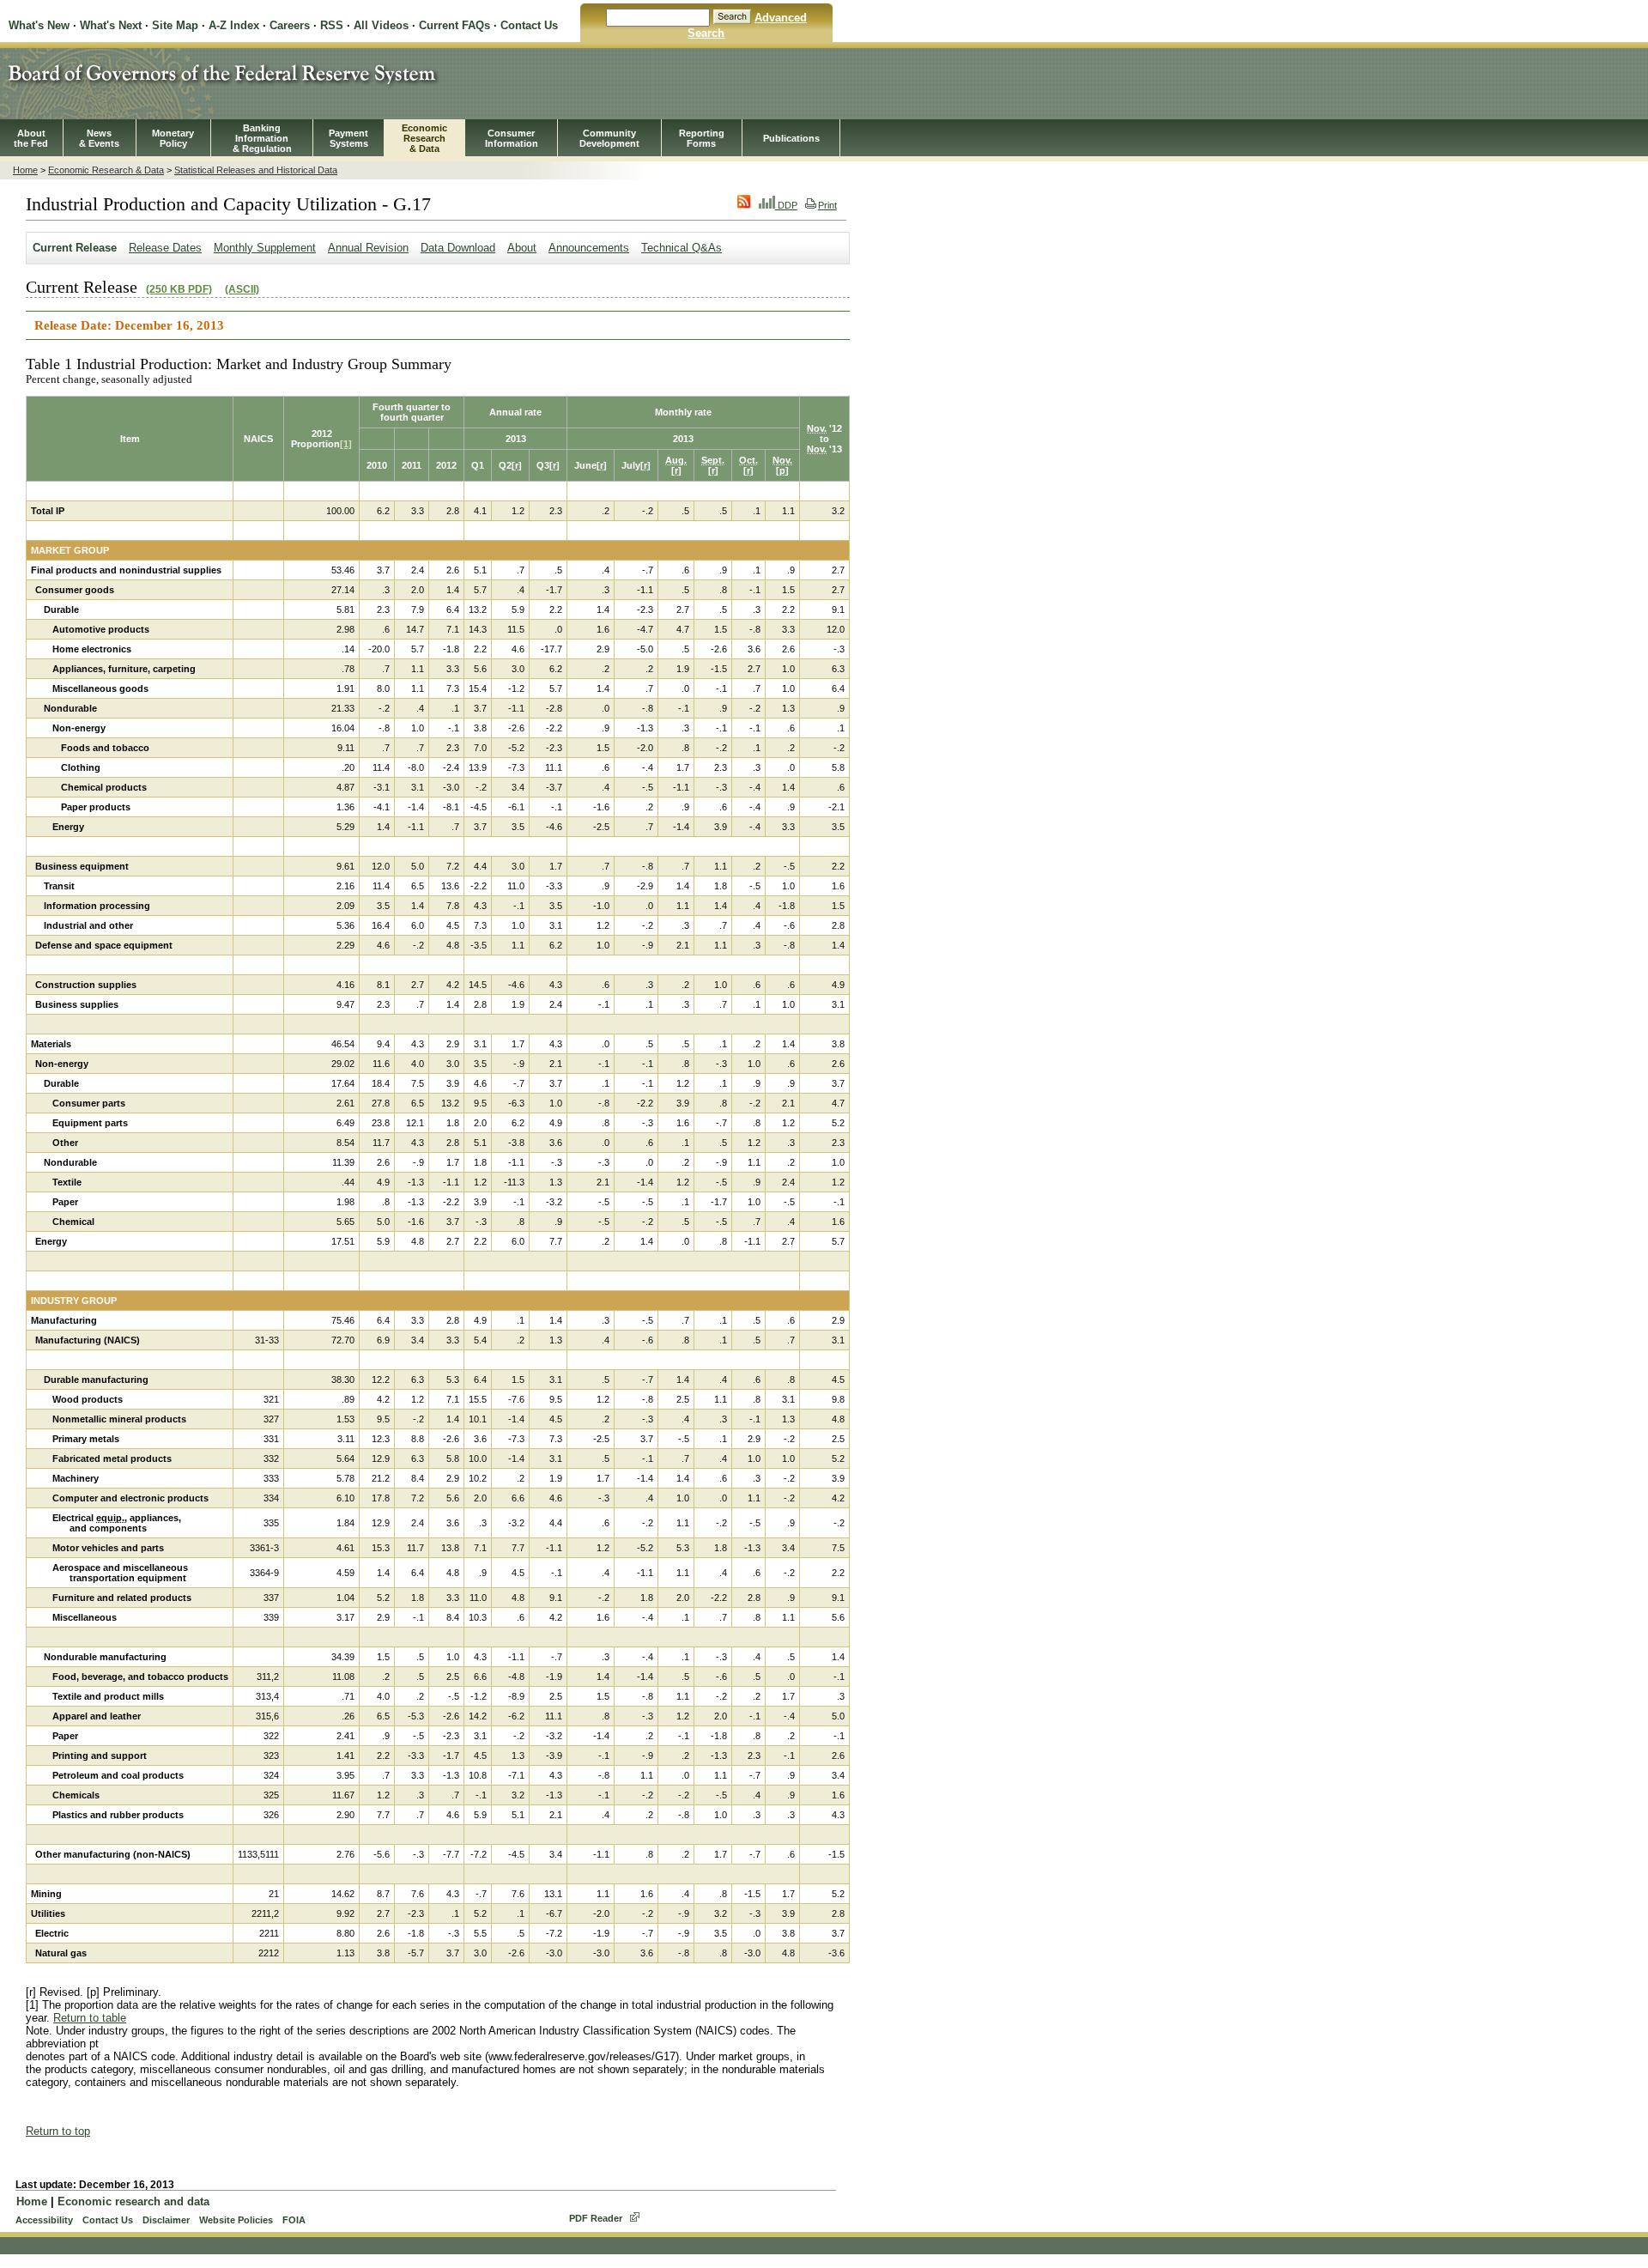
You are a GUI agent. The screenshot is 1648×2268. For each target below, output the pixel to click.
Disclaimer (166, 2220)
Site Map (175, 25)
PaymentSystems (348, 138)
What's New (39, 25)
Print (827, 205)
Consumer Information (512, 138)
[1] (346, 444)
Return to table (90, 2018)
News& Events (99, 138)
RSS (332, 25)
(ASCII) (242, 289)
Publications (791, 138)
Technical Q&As (682, 248)
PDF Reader (596, 2218)
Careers (290, 25)
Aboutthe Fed (31, 138)
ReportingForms (702, 138)
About (522, 248)
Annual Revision (368, 248)
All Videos (381, 25)
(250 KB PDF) (179, 289)
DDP (786, 205)
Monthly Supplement (265, 248)
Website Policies (236, 2220)
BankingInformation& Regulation (262, 138)
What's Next (111, 25)
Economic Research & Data (106, 170)
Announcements (589, 248)
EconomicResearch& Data (424, 138)
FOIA (294, 2220)
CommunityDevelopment (609, 138)
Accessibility (44, 2220)
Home (25, 170)
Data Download (458, 248)
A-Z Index (234, 25)
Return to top (58, 2131)
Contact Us (529, 25)
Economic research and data (133, 2201)
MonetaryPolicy (173, 138)
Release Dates (165, 248)
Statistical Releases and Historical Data (256, 170)
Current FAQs (454, 25)
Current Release (75, 248)
